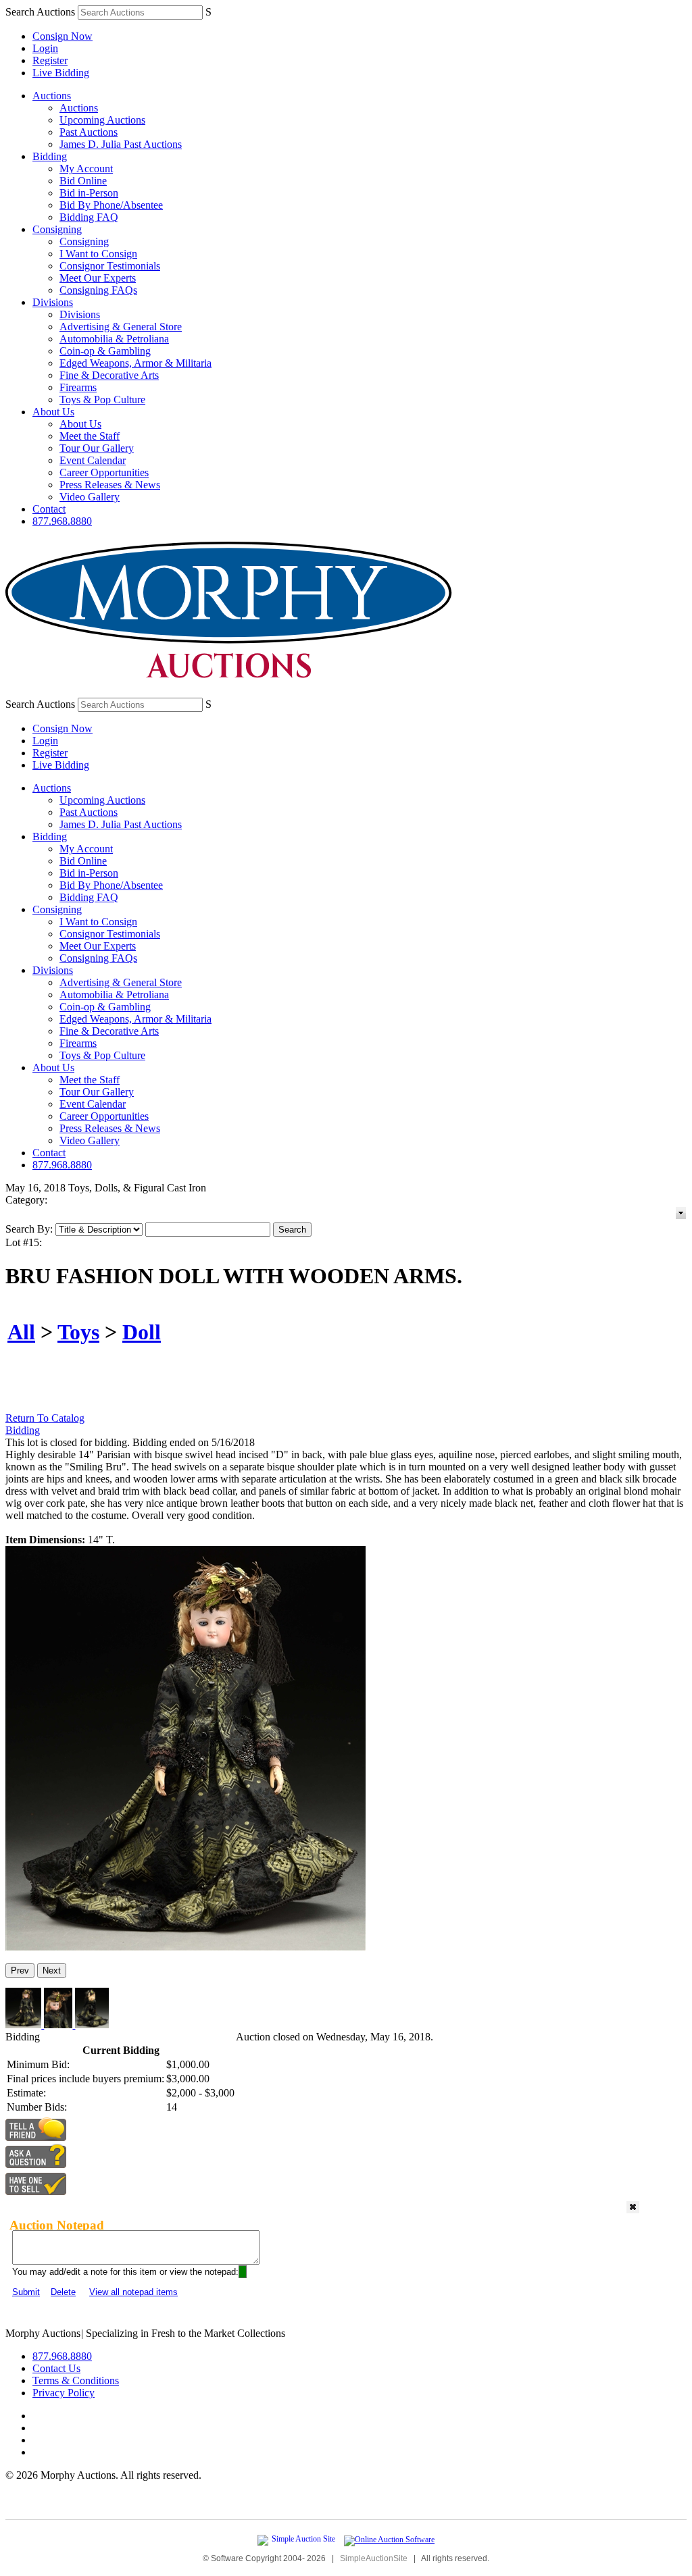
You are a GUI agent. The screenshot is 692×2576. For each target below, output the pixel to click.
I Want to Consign (98, 254)
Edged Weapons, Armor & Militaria (135, 363)
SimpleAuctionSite (374, 2558)
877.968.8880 (62, 521)
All (21, 1332)
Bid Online (83, 181)
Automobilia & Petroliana (114, 339)
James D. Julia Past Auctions (121, 144)
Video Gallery (90, 497)
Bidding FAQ (89, 217)
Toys (78, 1332)
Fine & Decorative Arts (109, 375)
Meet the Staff (90, 436)
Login (45, 48)
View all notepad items (133, 2292)
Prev (20, 1970)
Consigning (57, 229)
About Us (53, 412)
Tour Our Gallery (97, 448)
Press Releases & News (110, 485)
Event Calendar (93, 460)
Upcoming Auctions (102, 120)
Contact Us (56, 2368)
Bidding (50, 156)
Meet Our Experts (98, 278)
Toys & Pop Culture (102, 400)
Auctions (52, 96)
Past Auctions (89, 132)
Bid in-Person (89, 193)
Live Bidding (61, 73)
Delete (63, 2292)
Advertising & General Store (121, 327)
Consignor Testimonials (110, 266)
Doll (142, 1332)
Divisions (53, 302)
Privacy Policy (64, 2393)
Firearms (78, 387)
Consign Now (63, 36)
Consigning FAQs (98, 290)
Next (52, 1970)
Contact (49, 509)
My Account (86, 169)
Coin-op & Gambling (105, 351)
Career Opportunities (104, 472)
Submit (26, 2292)
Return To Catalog (45, 1418)
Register (50, 60)
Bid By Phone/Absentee (111, 205)
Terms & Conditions (76, 2380)
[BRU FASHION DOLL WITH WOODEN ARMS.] (186, 1947)
